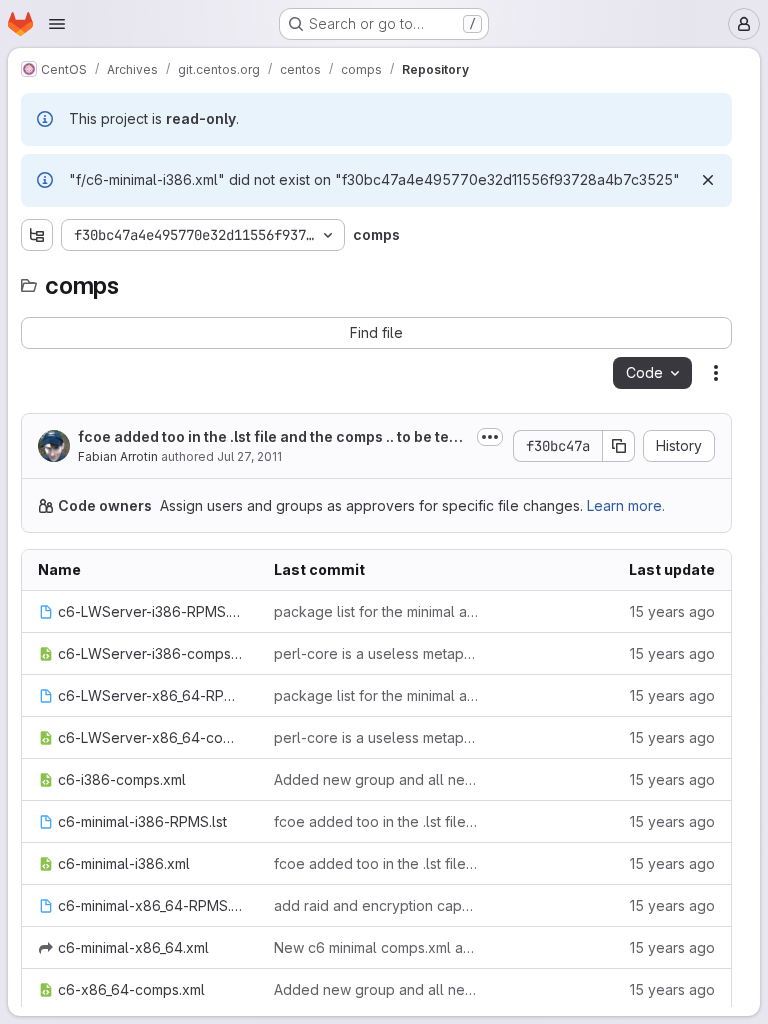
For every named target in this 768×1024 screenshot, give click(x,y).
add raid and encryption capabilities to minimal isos (376, 905)
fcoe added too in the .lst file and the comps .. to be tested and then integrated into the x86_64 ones (376, 821)
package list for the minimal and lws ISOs (376, 611)
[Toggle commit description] (490, 437)
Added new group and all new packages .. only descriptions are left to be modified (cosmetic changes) (376, 779)
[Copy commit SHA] (619, 446)
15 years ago (672, 611)
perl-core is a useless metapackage (376, 653)
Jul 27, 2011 (249, 456)
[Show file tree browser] (37, 235)
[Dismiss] (708, 180)
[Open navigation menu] (57, 24)
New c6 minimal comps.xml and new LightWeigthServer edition (376, 947)
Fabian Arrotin (118, 456)
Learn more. (626, 505)
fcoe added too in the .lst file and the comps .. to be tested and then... (270, 437)
